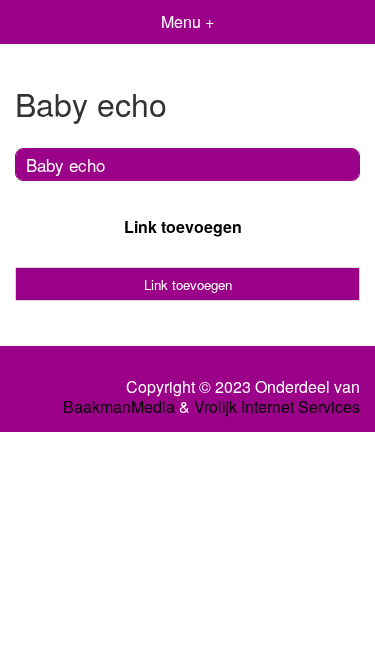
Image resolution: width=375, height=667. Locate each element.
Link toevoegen (183, 226)
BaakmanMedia (119, 407)
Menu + (187, 21)
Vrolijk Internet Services (277, 407)
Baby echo (65, 164)
